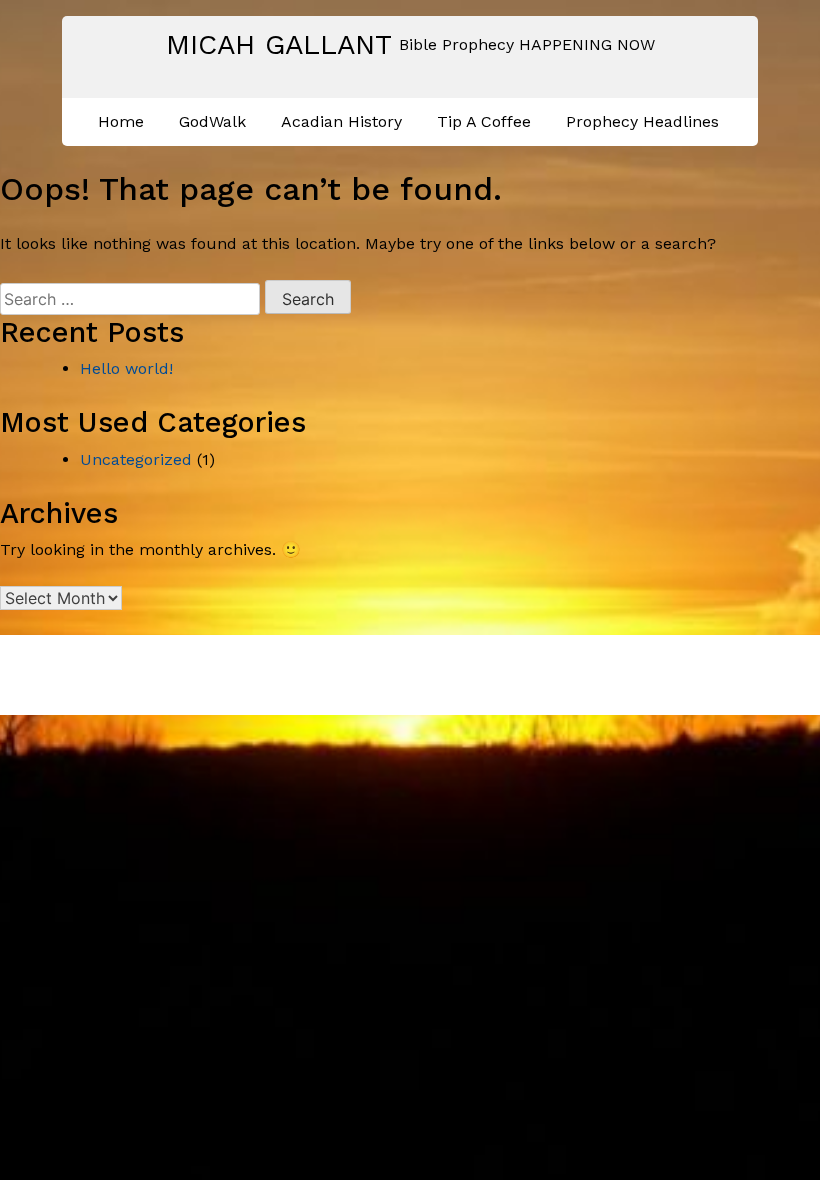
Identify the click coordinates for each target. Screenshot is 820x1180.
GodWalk (212, 121)
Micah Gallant (279, 44)
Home (121, 121)
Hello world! (126, 368)
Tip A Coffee (484, 121)
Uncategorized (136, 459)
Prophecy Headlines (642, 121)
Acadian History (341, 121)
